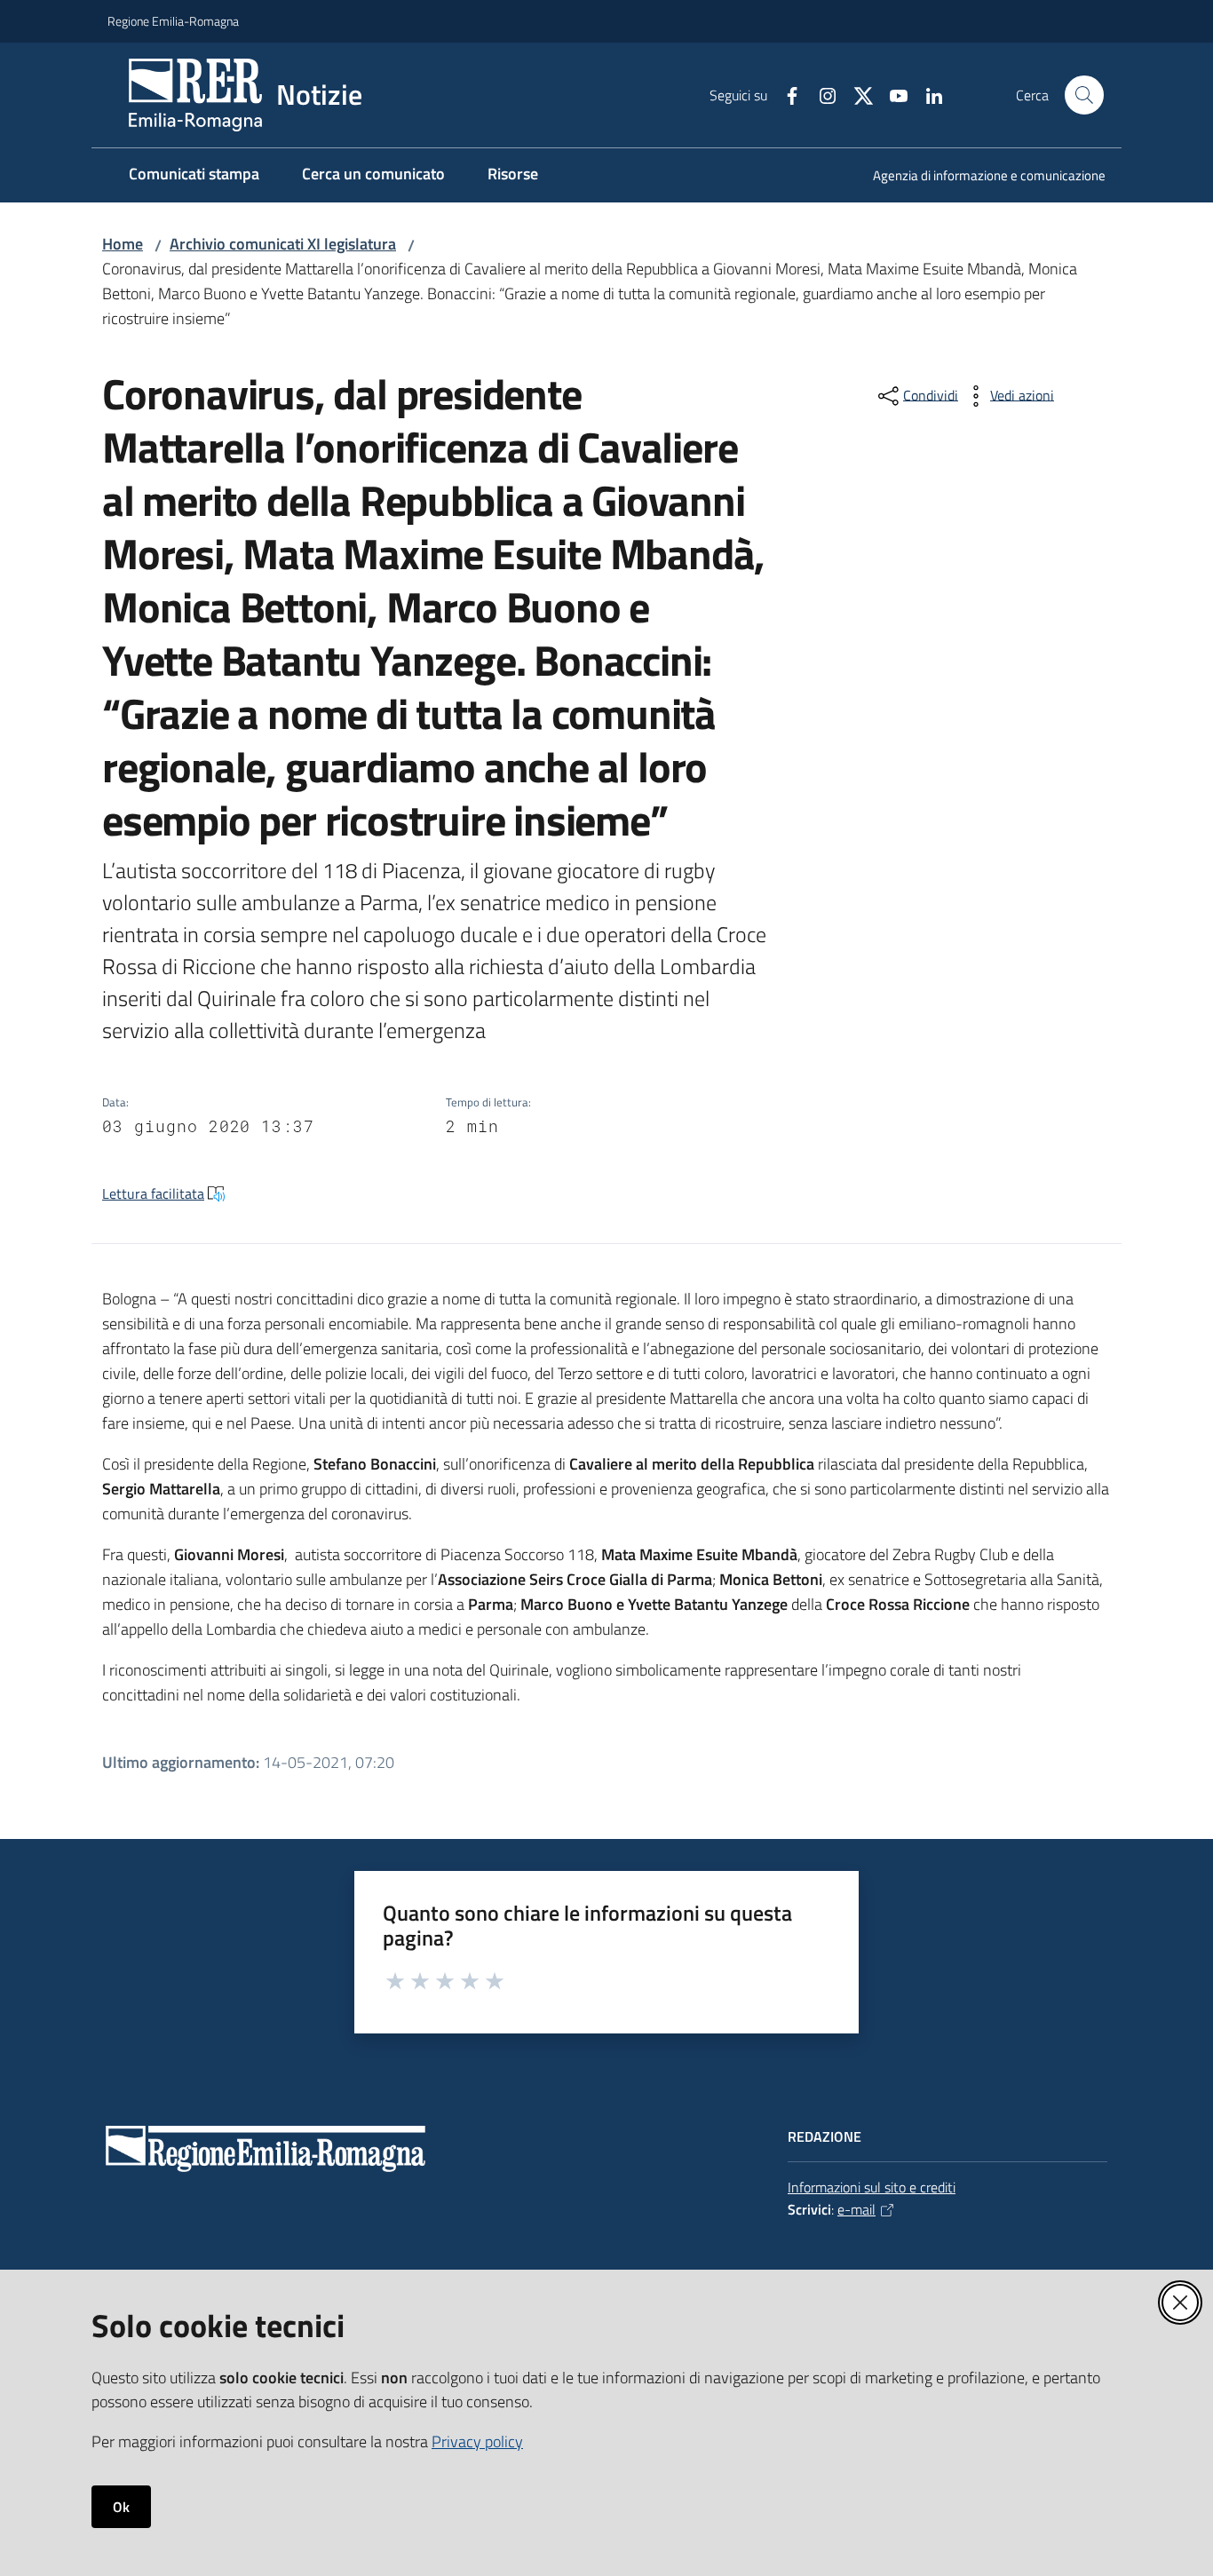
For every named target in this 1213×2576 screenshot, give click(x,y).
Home (123, 244)
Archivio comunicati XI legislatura (283, 244)
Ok (121, 2507)
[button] (1084, 95)
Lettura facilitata (153, 1193)
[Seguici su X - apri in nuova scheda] (856, 94)
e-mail (856, 2209)
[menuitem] (979, 177)
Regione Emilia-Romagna (173, 21)
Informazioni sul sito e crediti (872, 2187)
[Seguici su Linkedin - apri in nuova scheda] (927, 94)
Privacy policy (477, 2441)
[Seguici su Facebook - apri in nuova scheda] (785, 94)
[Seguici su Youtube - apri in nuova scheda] (892, 94)
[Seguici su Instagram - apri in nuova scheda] (821, 94)
